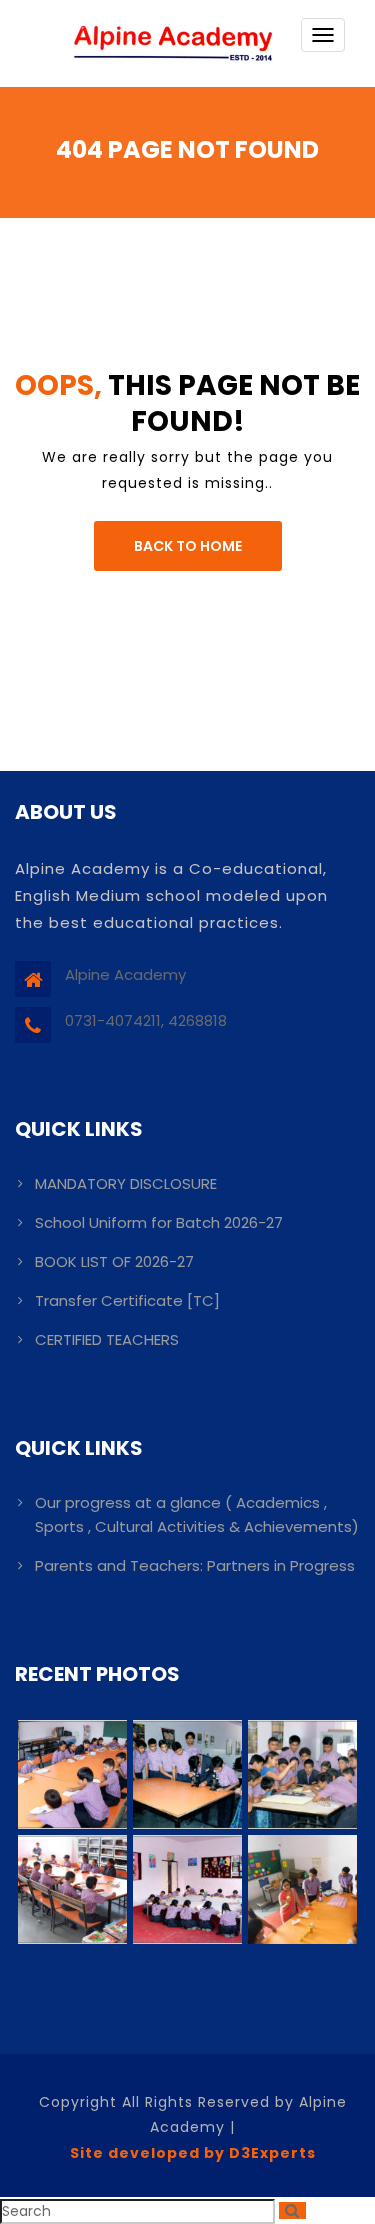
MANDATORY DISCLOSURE (126, 1183)
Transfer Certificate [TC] (127, 1300)
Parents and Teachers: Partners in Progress (195, 1565)
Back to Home (188, 546)
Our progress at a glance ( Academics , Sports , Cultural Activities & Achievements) (197, 1514)
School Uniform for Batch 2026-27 (159, 1222)
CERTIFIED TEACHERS (107, 1339)
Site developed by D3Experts (193, 2153)
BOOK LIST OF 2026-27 (114, 1261)
